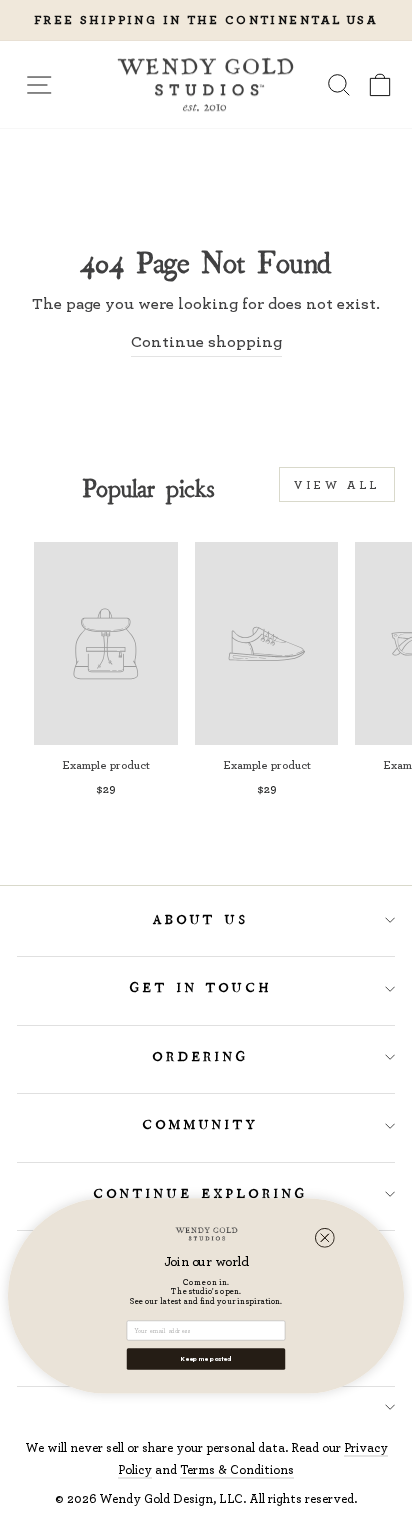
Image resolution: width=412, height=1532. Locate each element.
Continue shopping (206, 341)
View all (337, 484)
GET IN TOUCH (201, 988)
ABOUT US (201, 920)
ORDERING (201, 1057)
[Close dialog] (325, 1238)
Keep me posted (206, 1358)
